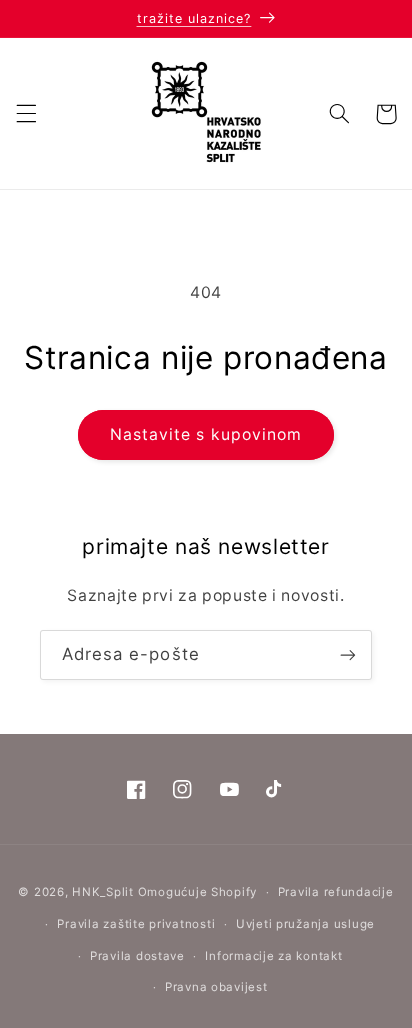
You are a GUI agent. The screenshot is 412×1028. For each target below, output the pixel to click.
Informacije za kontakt (273, 956)
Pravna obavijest (216, 987)
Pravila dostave (137, 956)
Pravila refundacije (336, 892)
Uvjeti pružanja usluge (305, 924)
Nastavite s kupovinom (206, 434)
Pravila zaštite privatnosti (136, 924)
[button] (26, 114)
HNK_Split (103, 892)
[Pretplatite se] (348, 654)
